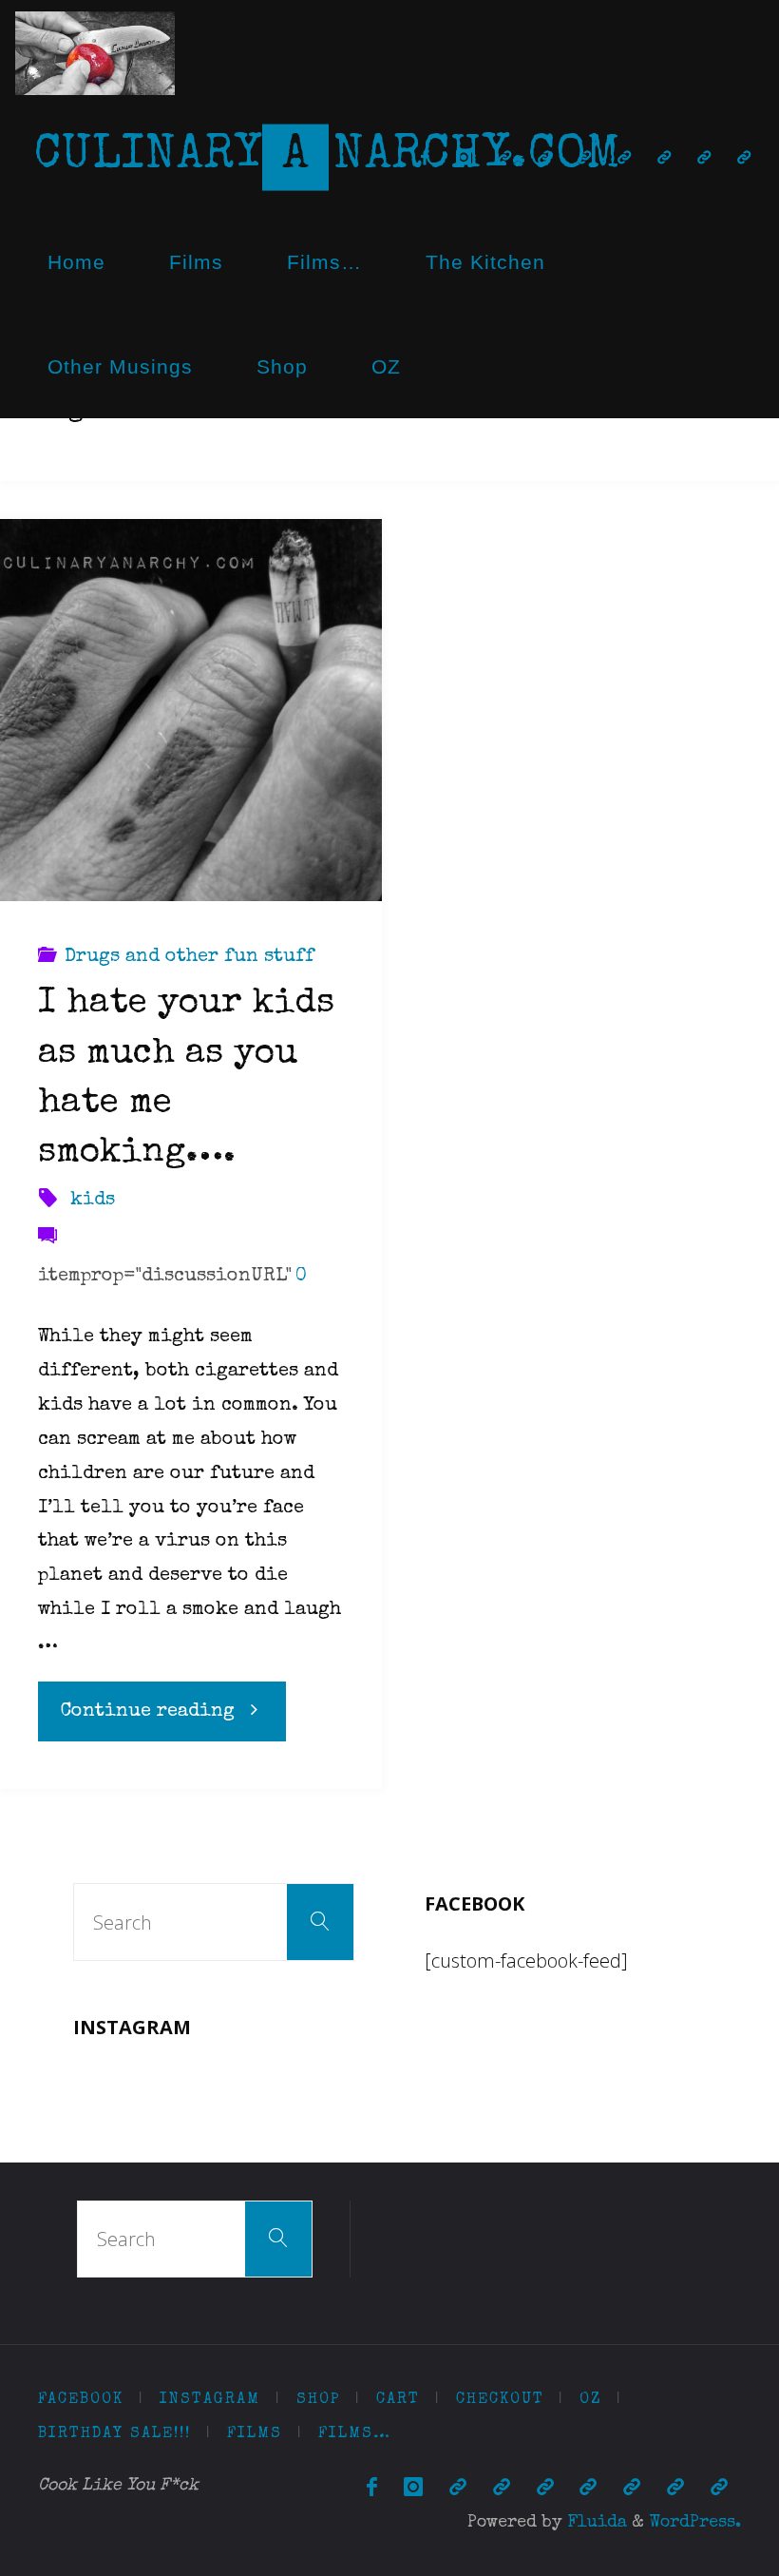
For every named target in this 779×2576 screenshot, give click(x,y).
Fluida (595, 2523)
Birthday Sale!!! (114, 2434)
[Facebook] (425, 158)
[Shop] (504, 158)
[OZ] (624, 158)
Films (196, 262)
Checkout (500, 2400)
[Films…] (744, 158)
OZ (386, 366)
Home (76, 262)
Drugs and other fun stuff (190, 957)
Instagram (210, 2400)
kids (93, 1201)
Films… (324, 262)
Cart (398, 2400)
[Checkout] (584, 158)
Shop (282, 366)
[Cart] (544, 158)
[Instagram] (464, 158)
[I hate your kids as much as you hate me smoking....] (190, 710)
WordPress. (695, 2523)
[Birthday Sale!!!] (664, 158)
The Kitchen (485, 262)
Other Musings (120, 366)
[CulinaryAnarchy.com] (95, 52)
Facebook (81, 2400)
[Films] (704, 158)
